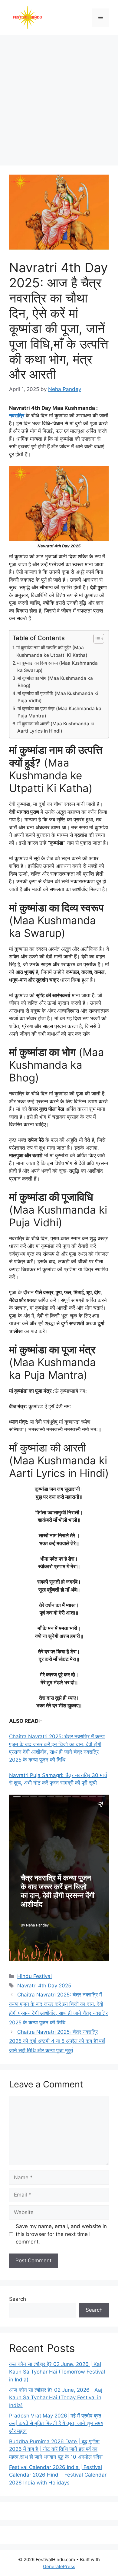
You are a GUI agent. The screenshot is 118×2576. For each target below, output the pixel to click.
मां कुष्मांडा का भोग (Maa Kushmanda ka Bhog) (55, 682)
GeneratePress (59, 2566)
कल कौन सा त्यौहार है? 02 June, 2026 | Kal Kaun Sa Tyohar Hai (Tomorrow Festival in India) (57, 2372)
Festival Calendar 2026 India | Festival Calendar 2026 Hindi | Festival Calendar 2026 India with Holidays (58, 2475)
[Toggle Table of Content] (96, 639)
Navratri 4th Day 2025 (44, 1986)
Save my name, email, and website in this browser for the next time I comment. (61, 2234)
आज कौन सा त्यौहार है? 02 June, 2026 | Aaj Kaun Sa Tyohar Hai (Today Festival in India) (56, 2398)
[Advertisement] (59, 97)
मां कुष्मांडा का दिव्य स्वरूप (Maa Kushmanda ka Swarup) (57, 667)
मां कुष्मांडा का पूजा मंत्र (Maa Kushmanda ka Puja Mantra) (59, 712)
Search (18, 2299)
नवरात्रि (17, 416)
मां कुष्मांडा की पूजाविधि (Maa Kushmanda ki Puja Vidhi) (58, 697)
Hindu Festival (34, 1976)
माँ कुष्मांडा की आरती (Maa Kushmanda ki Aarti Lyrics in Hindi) (56, 727)
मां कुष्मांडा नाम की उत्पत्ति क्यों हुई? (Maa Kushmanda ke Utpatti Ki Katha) (52, 651)
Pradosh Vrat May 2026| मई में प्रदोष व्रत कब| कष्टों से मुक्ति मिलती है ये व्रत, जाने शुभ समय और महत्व (56, 2423)
